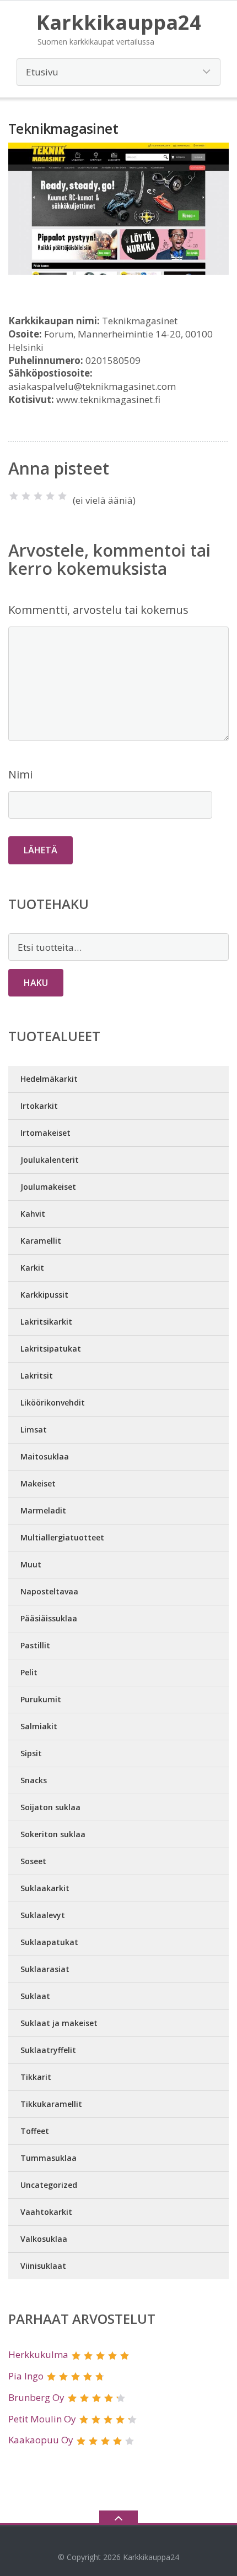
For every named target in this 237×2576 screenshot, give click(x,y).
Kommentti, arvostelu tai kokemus (98, 610)
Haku (36, 983)
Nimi (20, 774)
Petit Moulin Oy (42, 2419)
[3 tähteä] (38, 496)
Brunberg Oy (36, 2397)
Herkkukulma (38, 2354)
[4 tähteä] (50, 496)
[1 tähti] (14, 496)
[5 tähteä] (62, 496)
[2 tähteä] (26, 496)
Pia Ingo (26, 2376)
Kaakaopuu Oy (41, 2440)
